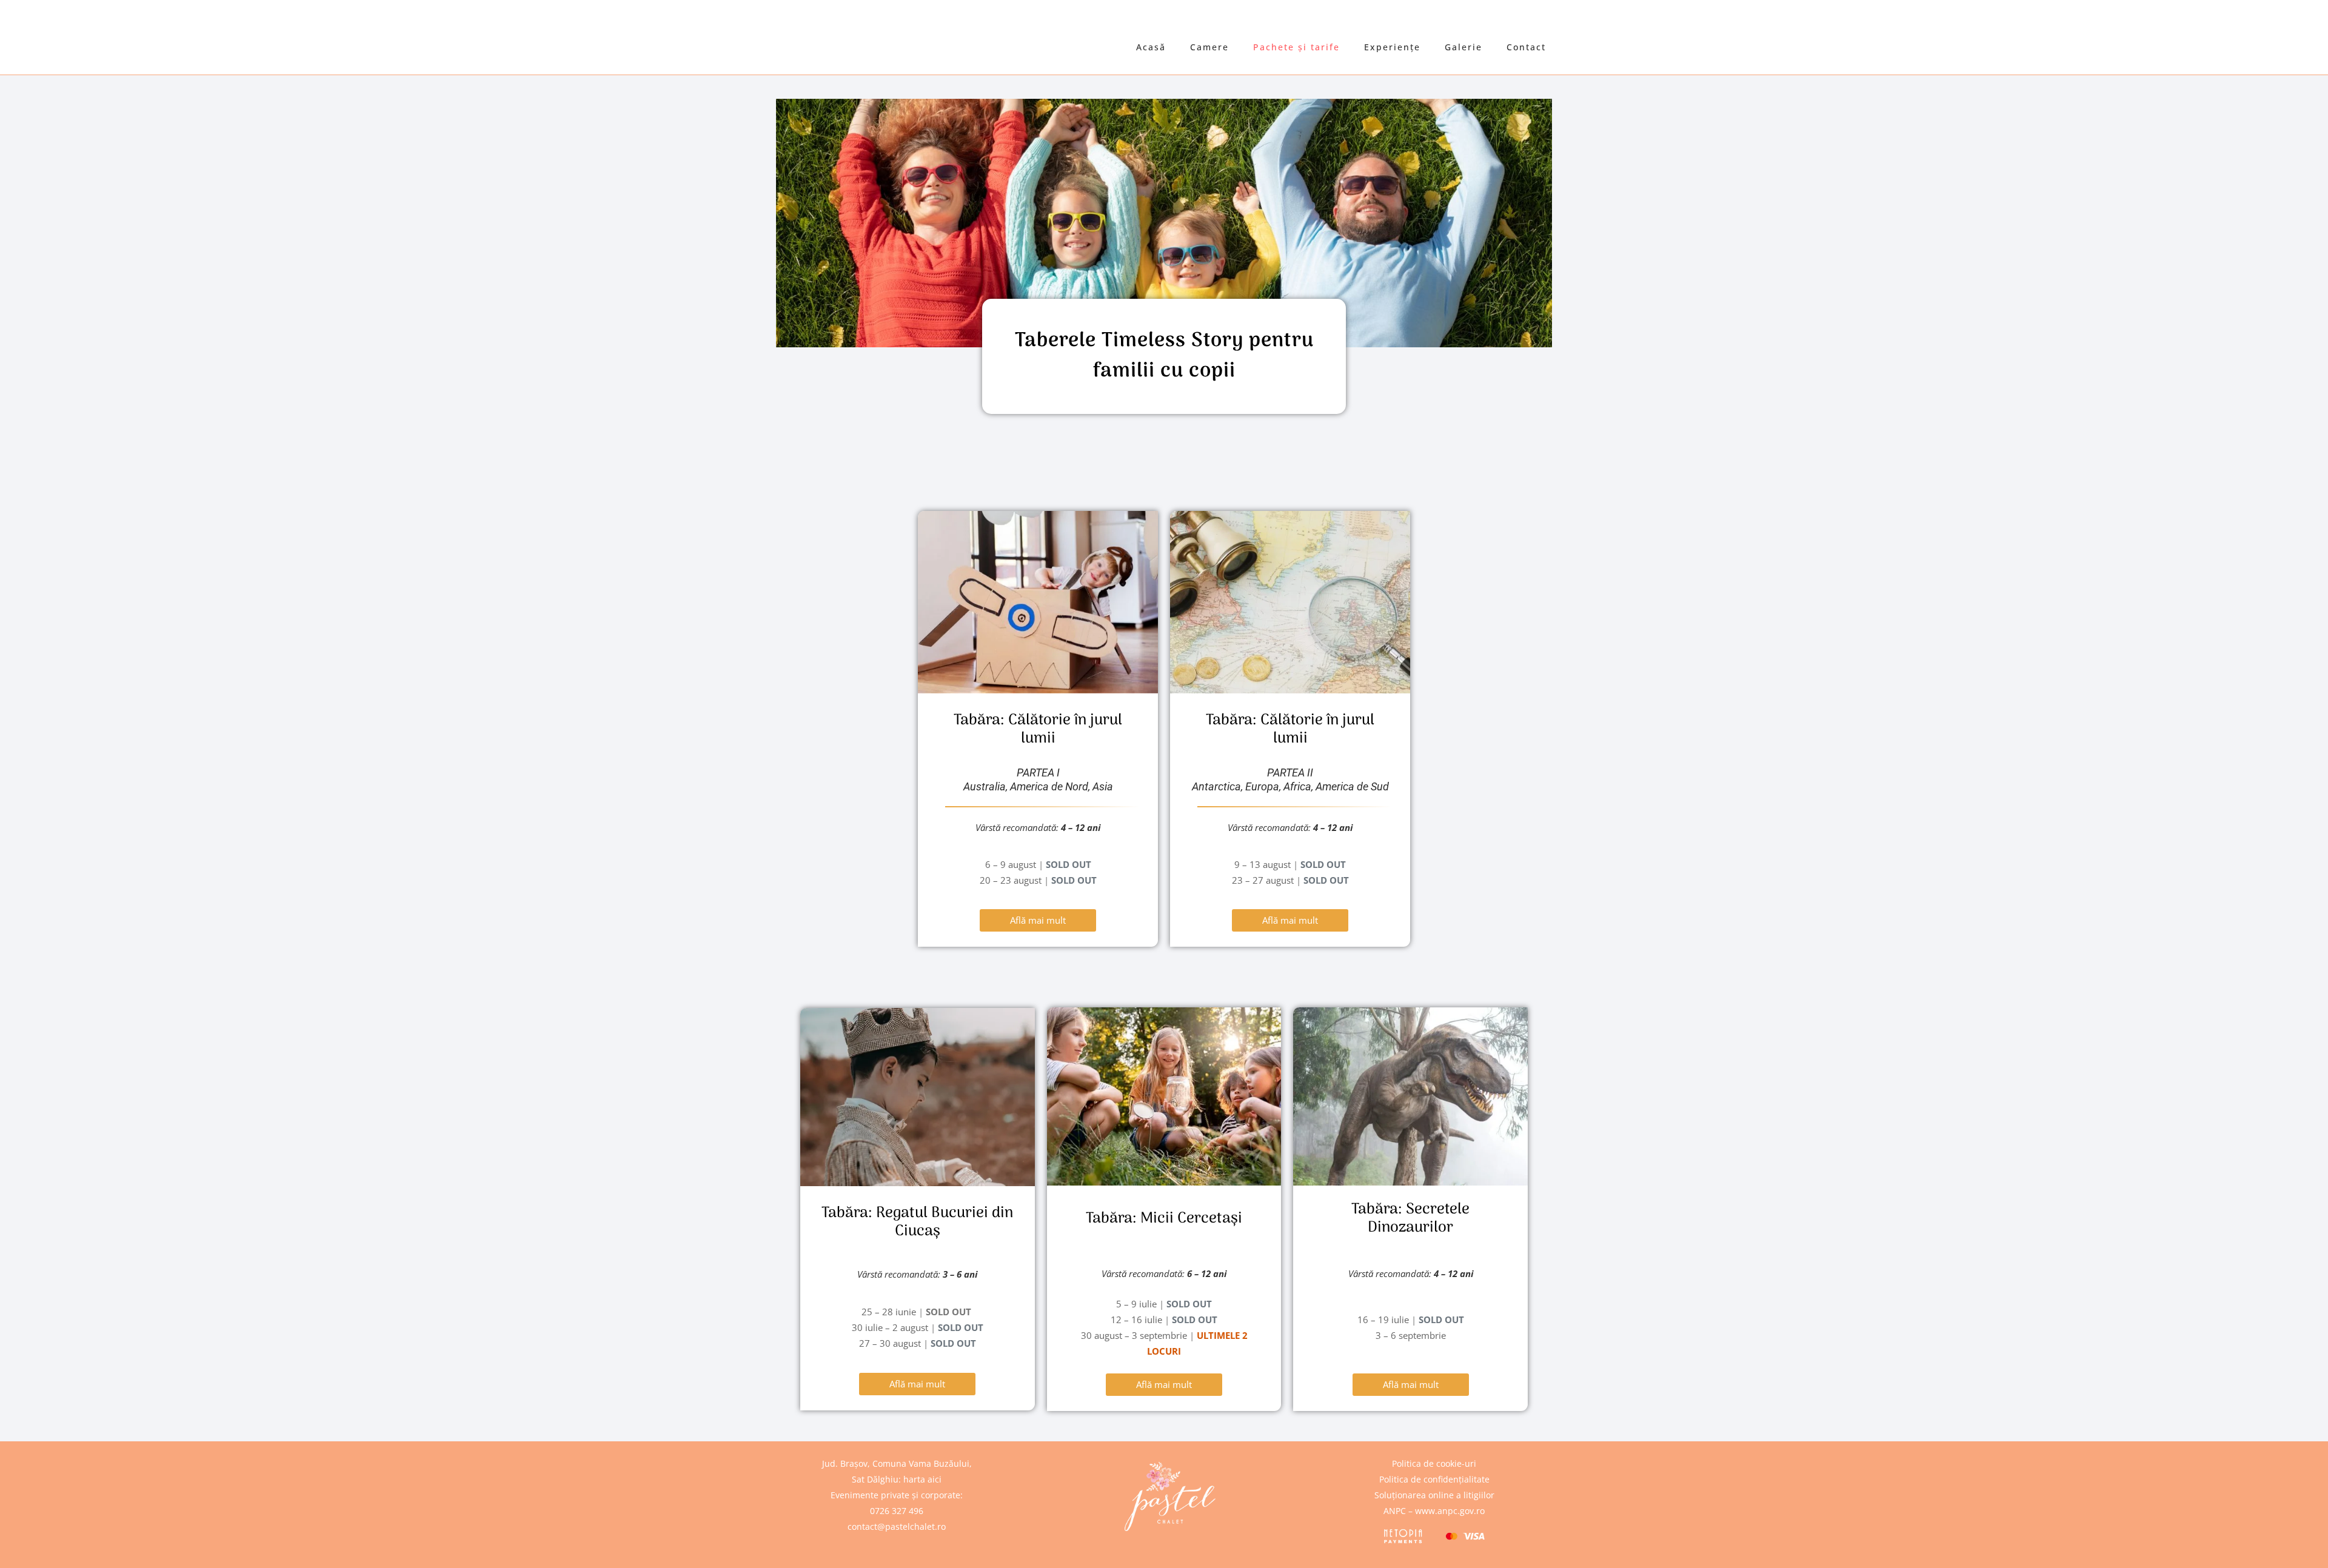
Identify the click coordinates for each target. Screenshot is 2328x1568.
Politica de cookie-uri (1434, 1463)
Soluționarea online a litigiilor (1434, 1495)
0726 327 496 (897, 1511)
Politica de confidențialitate (1434, 1479)
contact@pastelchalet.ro (897, 1526)
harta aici (922, 1479)
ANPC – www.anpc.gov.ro (1434, 1511)
